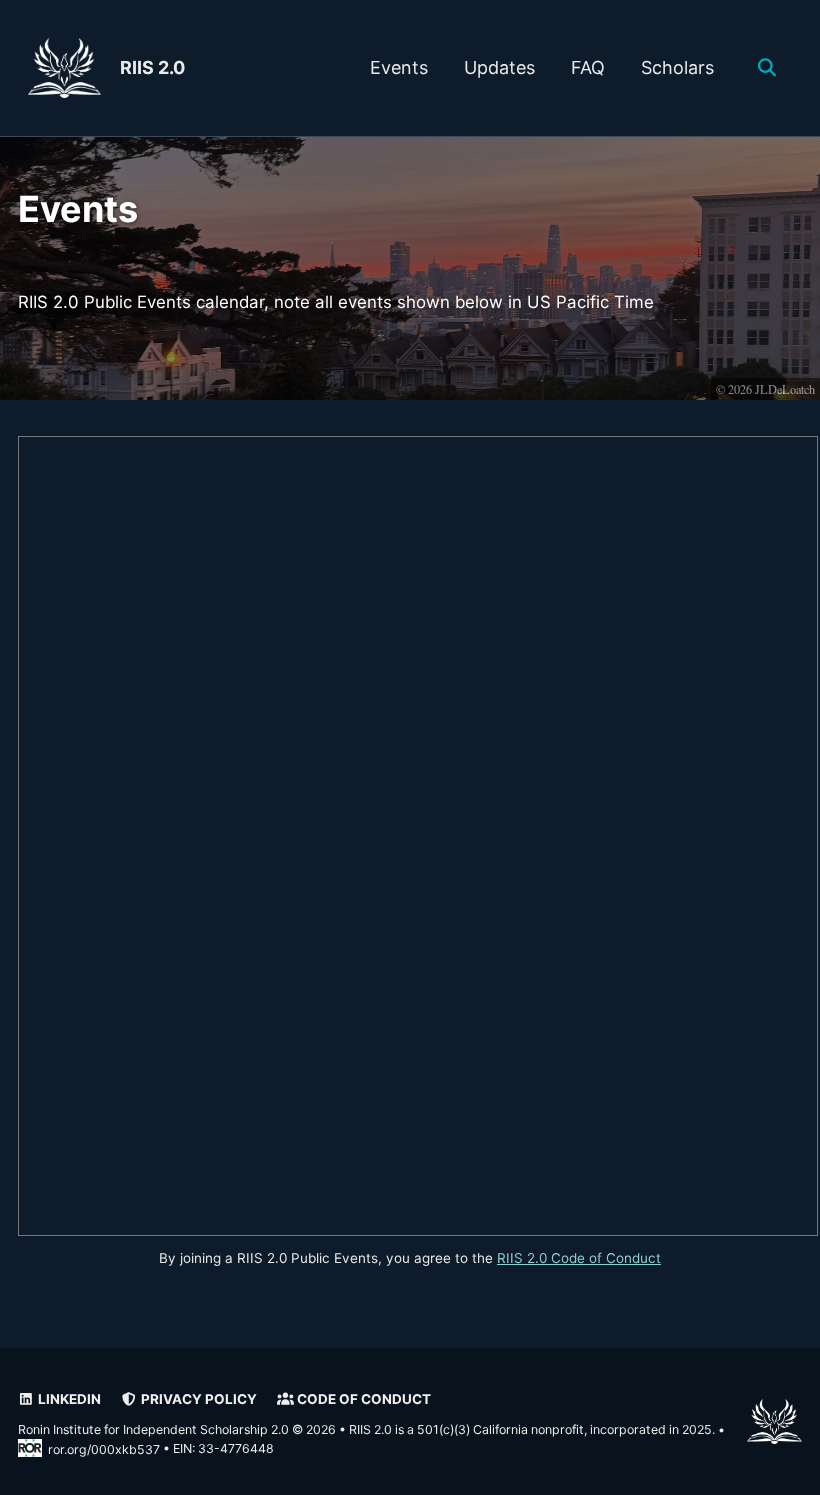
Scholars (677, 67)
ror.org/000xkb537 (104, 1449)
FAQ (588, 67)
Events (399, 67)
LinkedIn (68, 1399)
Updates (499, 67)
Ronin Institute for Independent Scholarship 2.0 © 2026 (177, 1429)
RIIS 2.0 (152, 67)
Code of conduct (362, 1399)
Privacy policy (197, 1399)
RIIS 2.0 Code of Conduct (579, 1258)
